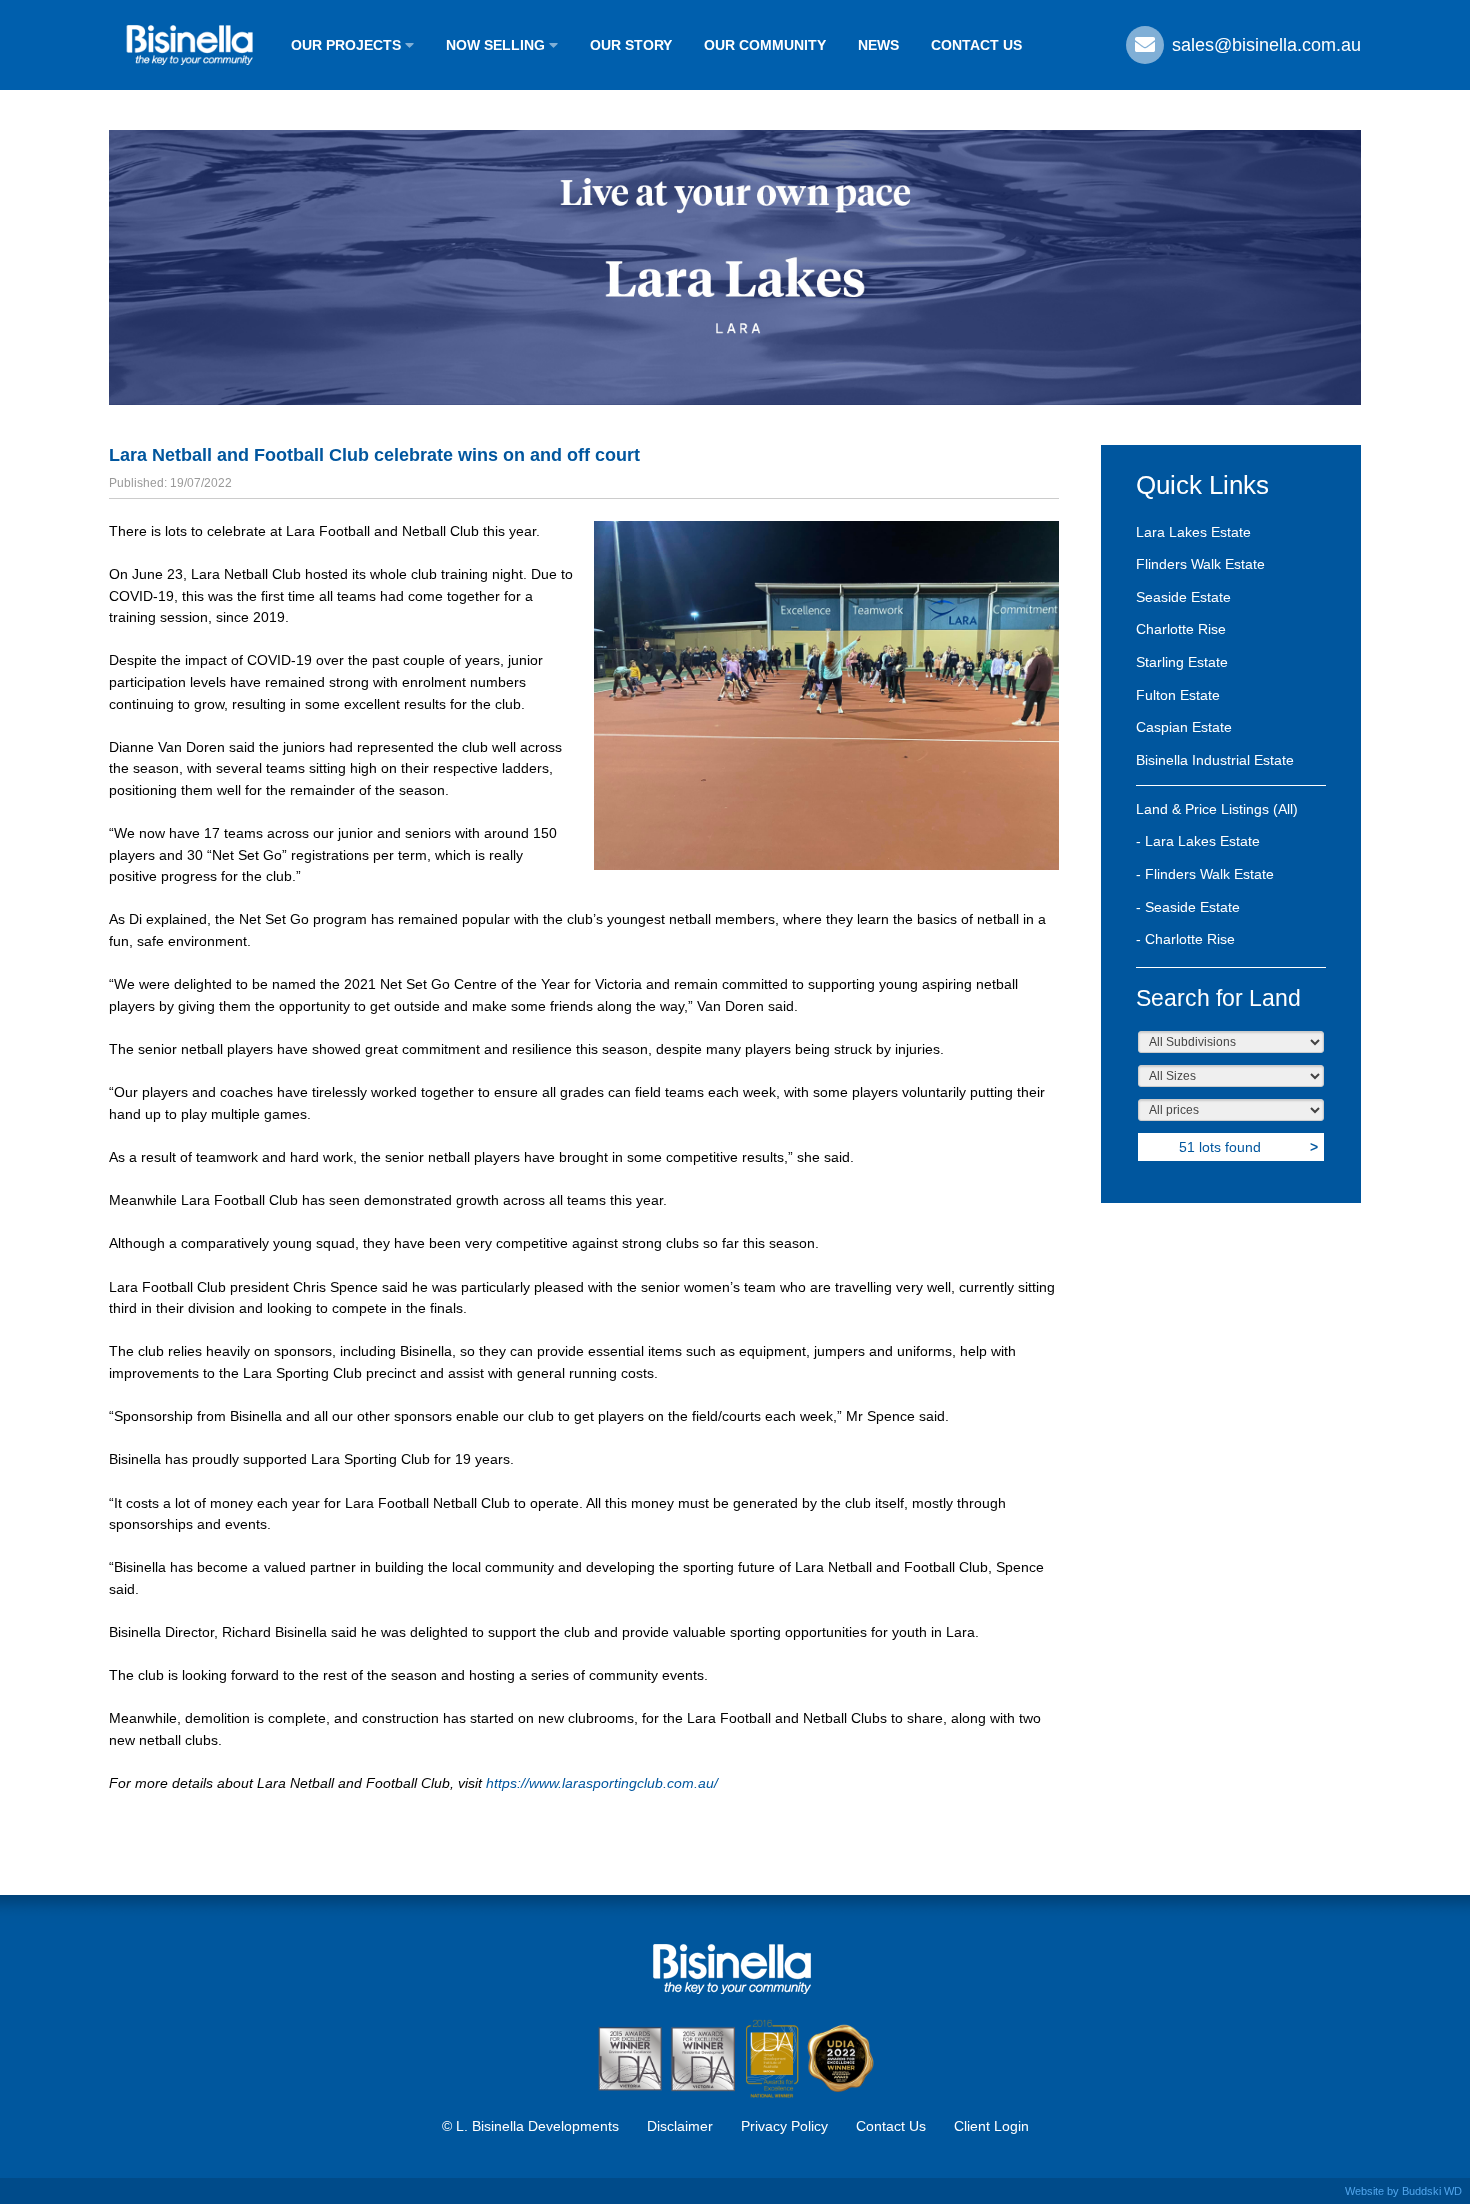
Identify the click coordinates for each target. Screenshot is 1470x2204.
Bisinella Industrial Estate (1215, 760)
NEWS (878, 45)
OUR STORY (631, 45)
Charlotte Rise (1181, 629)
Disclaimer (680, 2126)
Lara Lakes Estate (1193, 532)
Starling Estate (1182, 662)
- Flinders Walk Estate (1205, 874)
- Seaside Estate (1188, 907)
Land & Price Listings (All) (1217, 809)
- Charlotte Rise (1185, 939)
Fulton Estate (1178, 695)
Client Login (991, 2126)
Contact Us (891, 2126)
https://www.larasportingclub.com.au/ (602, 1783)
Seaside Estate (1183, 597)
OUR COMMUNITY (765, 45)
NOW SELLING (497, 45)
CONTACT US (976, 45)
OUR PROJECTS (348, 45)
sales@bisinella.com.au (1264, 45)
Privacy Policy (784, 2126)
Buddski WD (1432, 2191)
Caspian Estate (1184, 727)
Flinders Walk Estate (1200, 564)
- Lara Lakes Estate (1198, 841)
